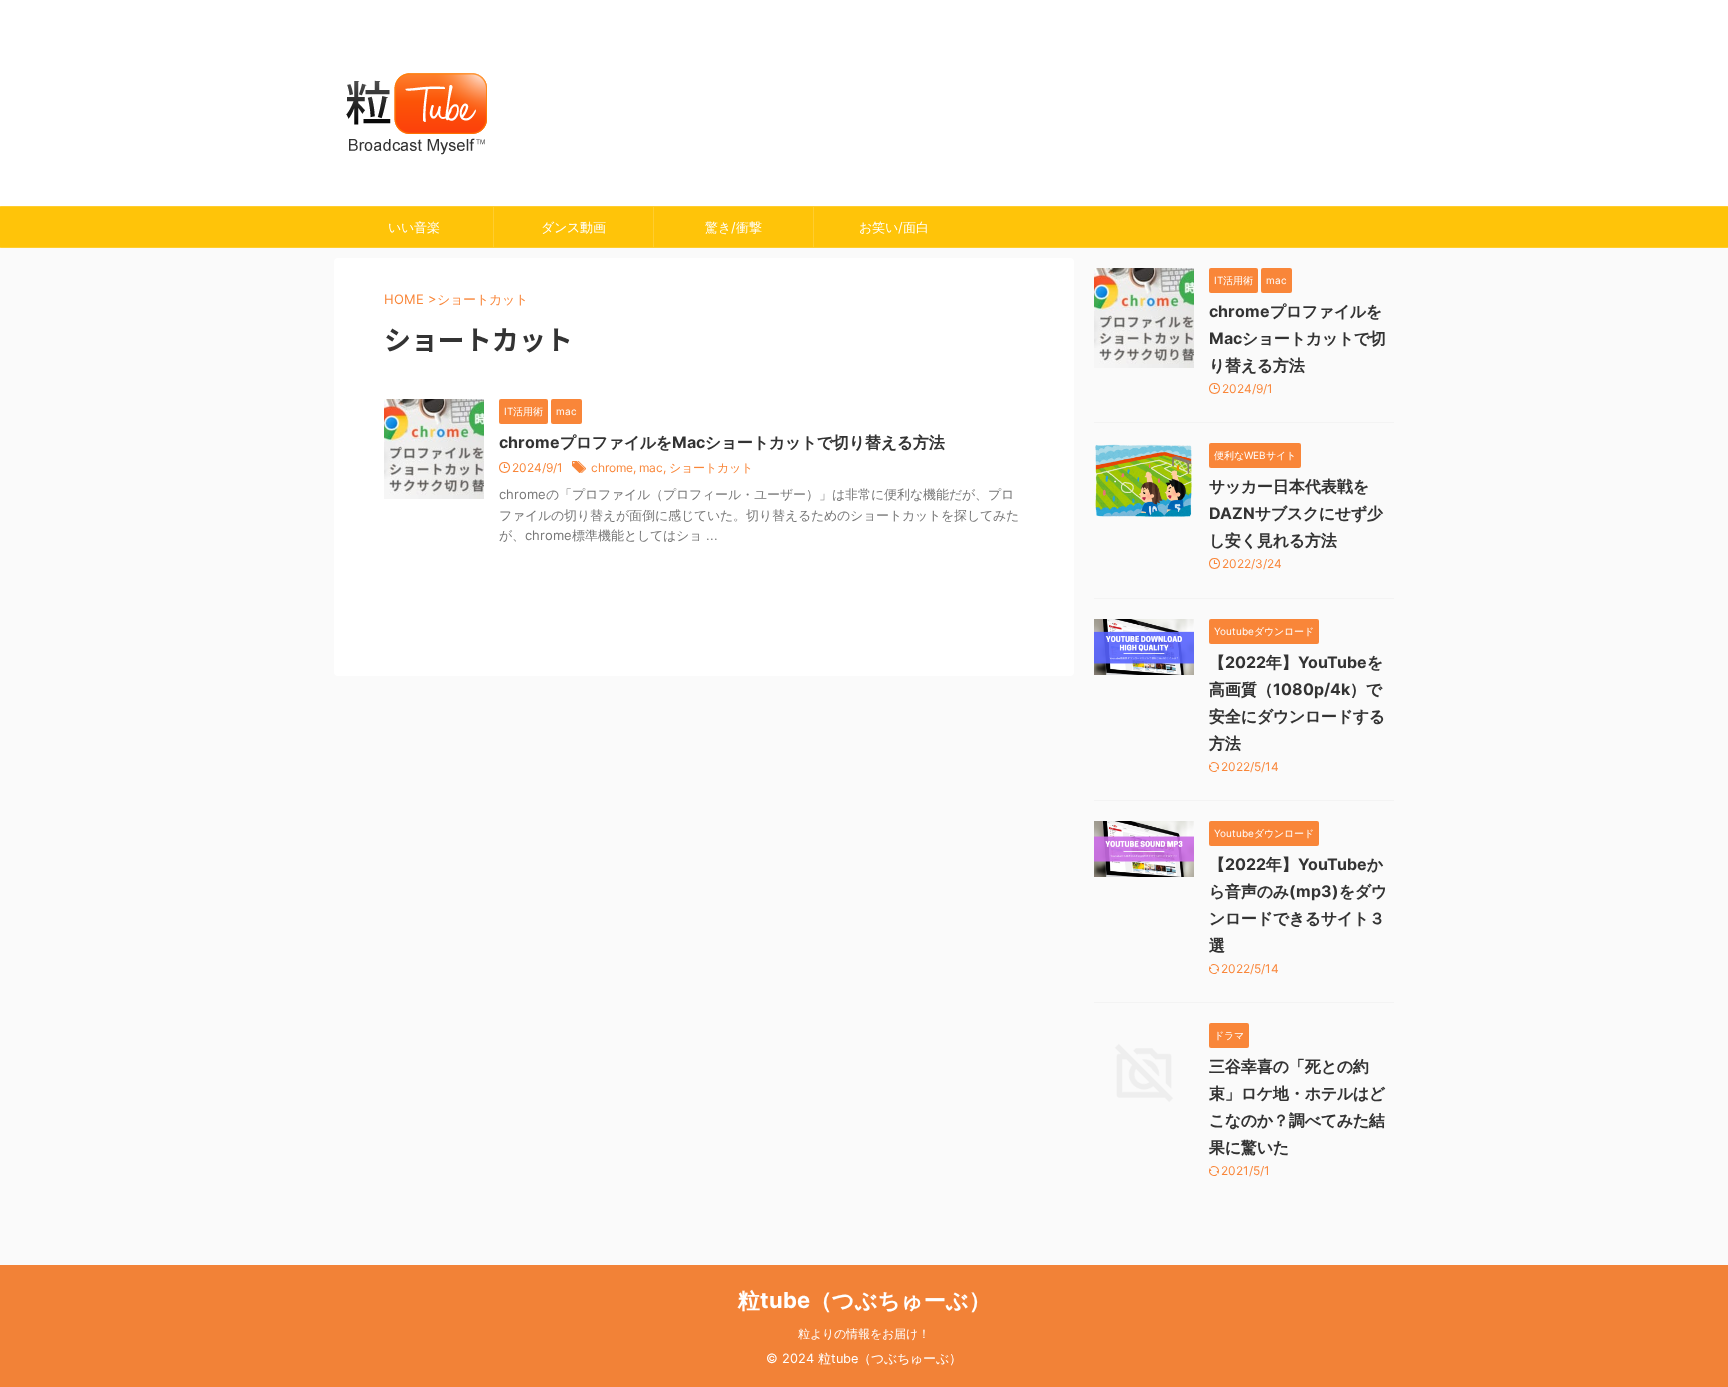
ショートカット (711, 467)
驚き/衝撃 (733, 227)
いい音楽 (414, 227)
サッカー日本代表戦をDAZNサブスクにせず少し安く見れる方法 (1296, 513)
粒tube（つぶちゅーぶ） (864, 1300)
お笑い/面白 (894, 227)
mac (651, 467)
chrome (612, 467)
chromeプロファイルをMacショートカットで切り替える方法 (722, 442)
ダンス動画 (573, 227)
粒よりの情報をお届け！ (864, 1333)
